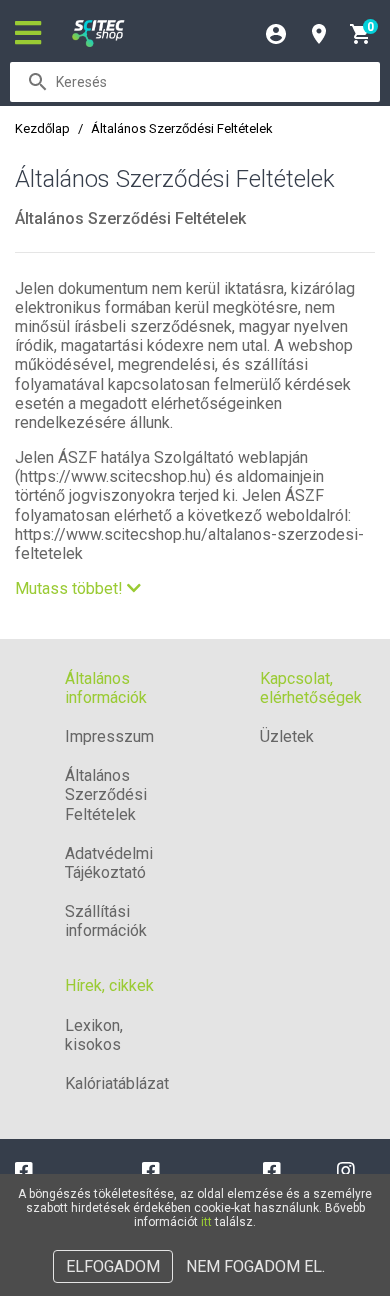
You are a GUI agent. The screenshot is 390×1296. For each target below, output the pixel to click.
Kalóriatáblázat (117, 1083)
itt (206, 1222)
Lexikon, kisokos (94, 1035)
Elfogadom (113, 1266)
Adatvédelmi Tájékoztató (109, 863)
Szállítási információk (106, 921)
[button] (78, 588)
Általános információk (106, 688)
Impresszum (109, 736)
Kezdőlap (42, 128)
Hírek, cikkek (109, 985)
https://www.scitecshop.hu (113, 476)
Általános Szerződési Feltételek (106, 794)
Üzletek (287, 736)
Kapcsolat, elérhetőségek (311, 688)
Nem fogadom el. (255, 1266)
